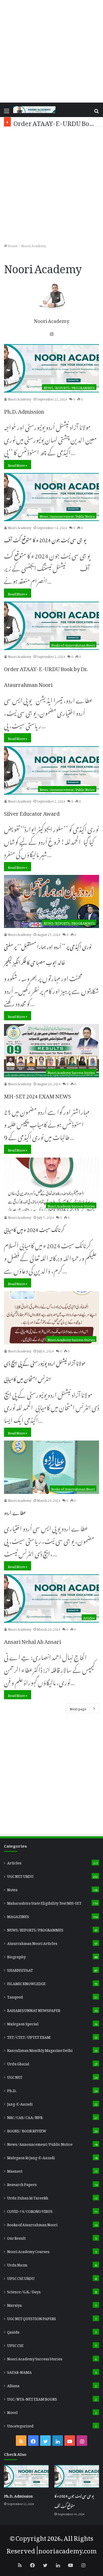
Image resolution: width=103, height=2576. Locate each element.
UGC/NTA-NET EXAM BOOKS (32, 2398)
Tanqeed (15, 1996)
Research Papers (22, 2184)
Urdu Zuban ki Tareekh (28, 2197)
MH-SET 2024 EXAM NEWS (38, 1095)
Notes (12, 1889)
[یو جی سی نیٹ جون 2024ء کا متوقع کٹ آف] (77, 2476)
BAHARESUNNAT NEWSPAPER (34, 2010)
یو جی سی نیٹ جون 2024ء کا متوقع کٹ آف (45, 539)
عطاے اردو (15, 1512)
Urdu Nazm (17, 2264)
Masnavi (15, 2170)
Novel (12, 2412)
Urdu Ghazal (18, 2063)
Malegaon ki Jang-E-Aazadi (31, 2157)
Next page (78, 1708)
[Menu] (7, 112)
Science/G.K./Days (24, 2291)
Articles (14, 1862)
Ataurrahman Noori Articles (32, 1943)
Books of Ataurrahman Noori (32, 2224)
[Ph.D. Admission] (26, 2476)
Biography (17, 1956)
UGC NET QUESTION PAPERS (32, 2318)
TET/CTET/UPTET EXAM (29, 2036)
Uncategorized (20, 2425)
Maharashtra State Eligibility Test (44, 1902)
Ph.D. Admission (24, 410)
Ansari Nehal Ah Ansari (32, 1640)
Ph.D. (12, 2090)
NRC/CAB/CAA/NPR (25, 2117)
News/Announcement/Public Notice (40, 2143)
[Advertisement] (51, 51)
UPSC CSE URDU (21, 2278)
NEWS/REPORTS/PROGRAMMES (35, 1929)
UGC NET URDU (20, 1875)
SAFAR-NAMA (19, 2371)
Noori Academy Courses (28, 2251)
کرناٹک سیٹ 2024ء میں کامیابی (34, 1229)
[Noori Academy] (34, 110)
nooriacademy (60, 2549)
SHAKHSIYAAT (20, 1969)
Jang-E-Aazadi (20, 2103)
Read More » (18, 465)
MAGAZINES (18, 1916)
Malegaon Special (23, 2023)
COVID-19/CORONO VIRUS (30, 2210)
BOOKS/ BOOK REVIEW (27, 2130)
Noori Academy (51, 320)
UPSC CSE (15, 2345)
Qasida (13, 2331)
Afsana (13, 2385)
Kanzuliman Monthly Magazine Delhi (40, 2050)
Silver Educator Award (32, 812)
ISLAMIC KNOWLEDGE (26, 1983)
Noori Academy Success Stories (35, 2358)
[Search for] (96, 112)
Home (12, 245)
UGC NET (15, 2076)
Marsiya (15, 2304)
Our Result (16, 2237)
